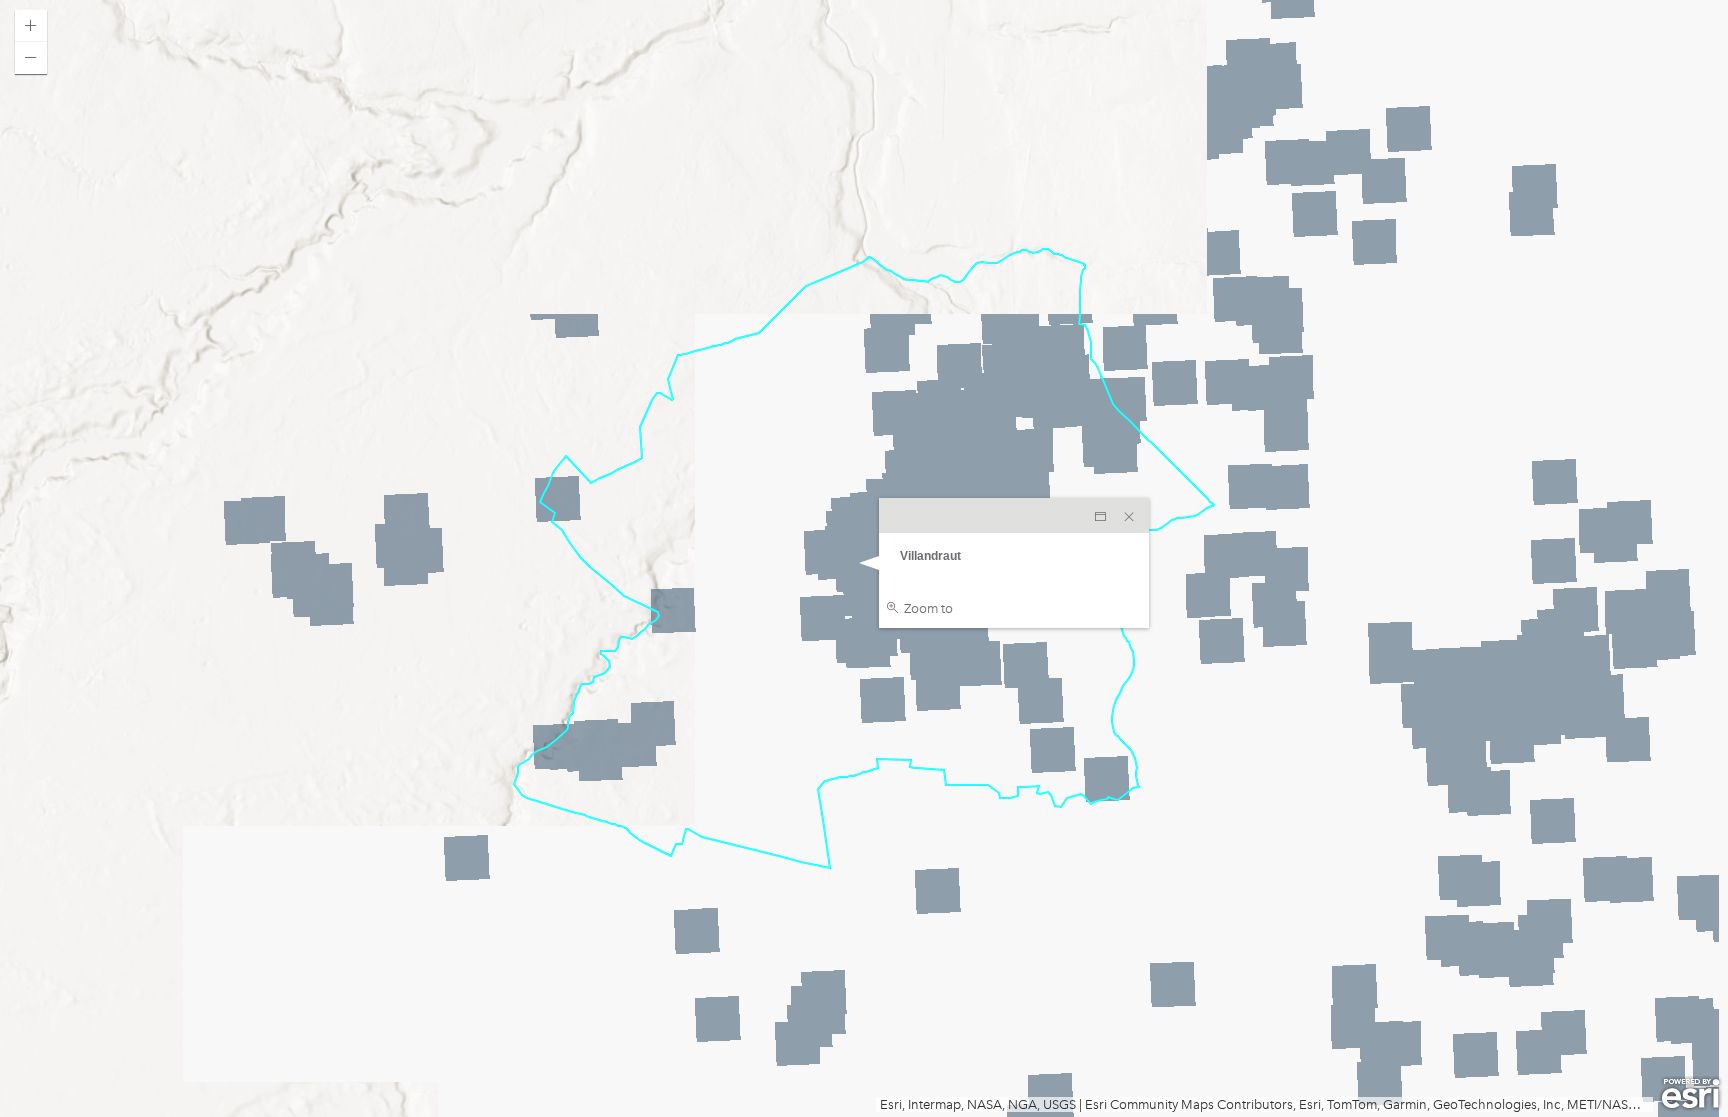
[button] (31, 26)
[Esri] (1690, 1094)
